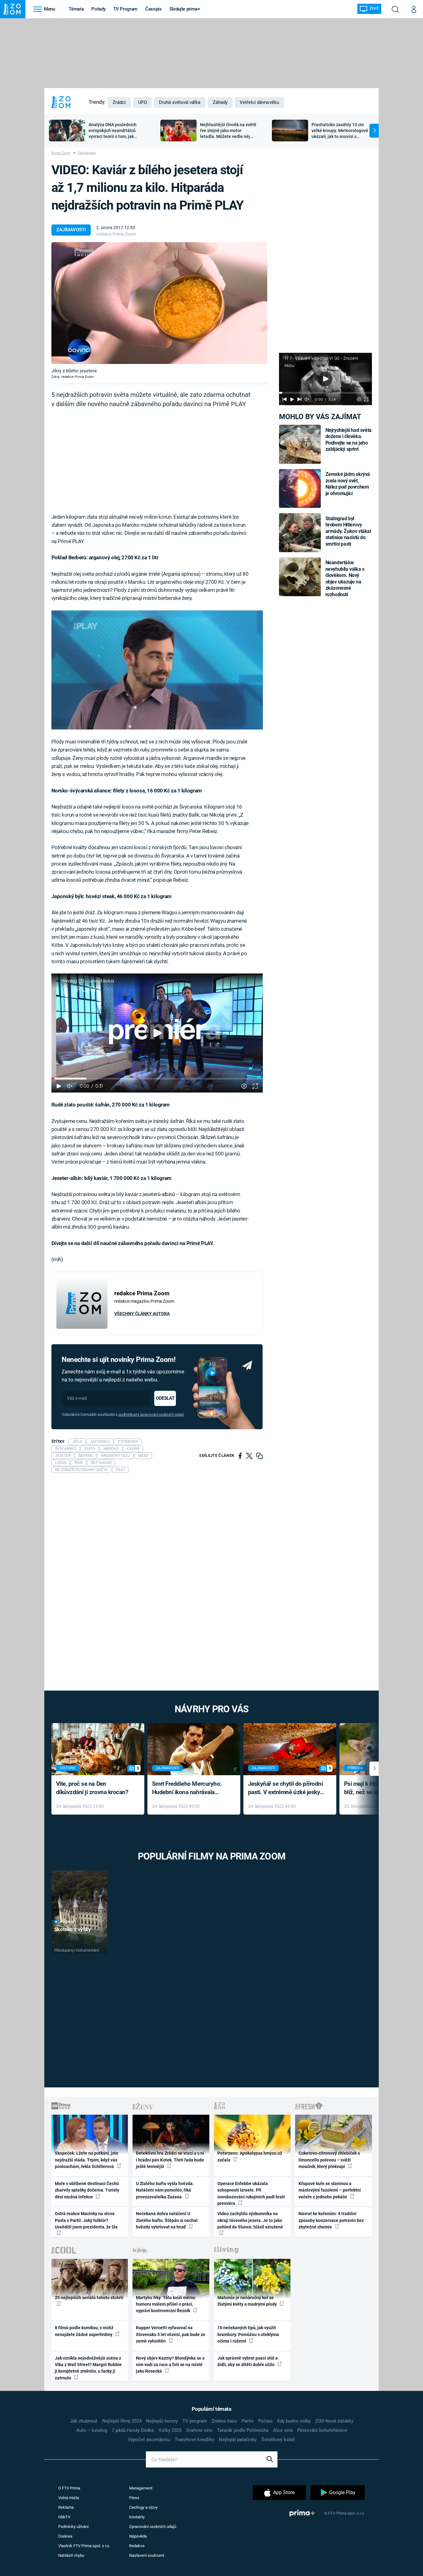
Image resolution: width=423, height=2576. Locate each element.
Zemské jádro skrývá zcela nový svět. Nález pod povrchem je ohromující (348, 484)
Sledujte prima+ (185, 9)
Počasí (265, 2421)
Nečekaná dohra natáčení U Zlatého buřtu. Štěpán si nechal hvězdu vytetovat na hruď (167, 2220)
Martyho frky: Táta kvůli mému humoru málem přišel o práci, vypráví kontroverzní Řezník (166, 2304)
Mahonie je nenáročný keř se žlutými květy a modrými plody (248, 2301)
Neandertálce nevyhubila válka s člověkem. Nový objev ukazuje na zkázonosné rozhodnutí (345, 578)
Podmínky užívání (73, 2527)
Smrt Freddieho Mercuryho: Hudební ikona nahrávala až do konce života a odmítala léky (189, 1788)
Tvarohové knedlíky (194, 2440)
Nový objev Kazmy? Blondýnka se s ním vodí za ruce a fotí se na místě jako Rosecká (170, 2365)
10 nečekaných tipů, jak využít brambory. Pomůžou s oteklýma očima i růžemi (248, 2334)
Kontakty (137, 2517)
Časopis (153, 9)
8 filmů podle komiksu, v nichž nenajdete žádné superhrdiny (84, 2331)
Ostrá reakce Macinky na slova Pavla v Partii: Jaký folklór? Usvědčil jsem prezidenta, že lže (86, 2220)
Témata (76, 9)
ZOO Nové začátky (334, 2421)
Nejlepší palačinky (238, 2440)
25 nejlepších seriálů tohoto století (89, 2298)
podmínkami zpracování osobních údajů (151, 1414)
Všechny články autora (142, 1314)
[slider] (325, 393)
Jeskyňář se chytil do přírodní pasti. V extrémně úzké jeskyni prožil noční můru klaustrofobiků (286, 1788)
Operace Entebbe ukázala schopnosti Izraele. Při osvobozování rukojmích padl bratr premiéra (251, 2193)
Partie (248, 2421)
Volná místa (69, 2498)
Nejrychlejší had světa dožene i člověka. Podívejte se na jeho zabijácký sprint (349, 440)
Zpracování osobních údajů (153, 2527)
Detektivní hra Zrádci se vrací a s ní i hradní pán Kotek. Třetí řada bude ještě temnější (170, 2160)
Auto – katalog (92, 2430)
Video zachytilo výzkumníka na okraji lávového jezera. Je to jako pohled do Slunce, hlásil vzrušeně (250, 2220)
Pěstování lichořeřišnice (322, 2430)
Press (134, 2498)
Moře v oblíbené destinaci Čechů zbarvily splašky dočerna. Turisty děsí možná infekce (87, 2190)
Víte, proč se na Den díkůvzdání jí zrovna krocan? (92, 1788)
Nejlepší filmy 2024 (122, 2421)
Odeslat (165, 1398)
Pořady (98, 9)
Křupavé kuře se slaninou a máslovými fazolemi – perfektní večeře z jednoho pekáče (330, 2190)
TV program (195, 2421)
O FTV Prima (69, 2488)
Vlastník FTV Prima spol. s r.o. (84, 2546)
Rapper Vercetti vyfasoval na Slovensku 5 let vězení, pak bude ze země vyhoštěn (171, 2334)
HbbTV (64, 2517)
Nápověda (138, 2536)
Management (141, 2488)
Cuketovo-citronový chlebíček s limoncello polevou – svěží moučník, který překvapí (329, 2160)
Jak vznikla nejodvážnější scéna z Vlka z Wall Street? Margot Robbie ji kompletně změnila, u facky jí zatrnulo (88, 2368)
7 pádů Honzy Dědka (133, 2430)
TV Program (125, 9)
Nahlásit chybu (71, 2555)
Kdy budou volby (294, 2421)
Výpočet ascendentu (149, 2440)
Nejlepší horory (162, 2421)
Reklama (66, 2507)
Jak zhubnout (84, 2421)
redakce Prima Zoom (116, 234)
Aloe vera (283, 2430)
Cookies (65, 2536)
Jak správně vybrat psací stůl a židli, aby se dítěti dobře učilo (248, 2361)
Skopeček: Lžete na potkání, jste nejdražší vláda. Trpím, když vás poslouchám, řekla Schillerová (87, 2160)
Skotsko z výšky (73, 1929)
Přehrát (68, 1922)
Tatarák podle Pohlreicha (243, 2430)
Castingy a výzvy (143, 2507)
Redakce (137, 2546)
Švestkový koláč (278, 2440)
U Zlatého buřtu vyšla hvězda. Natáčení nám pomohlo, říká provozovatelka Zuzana (165, 2190)
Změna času (224, 2421)
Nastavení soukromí (147, 2555)
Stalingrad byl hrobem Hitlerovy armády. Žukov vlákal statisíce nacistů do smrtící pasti (348, 531)
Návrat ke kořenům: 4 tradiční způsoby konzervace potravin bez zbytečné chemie (331, 2220)
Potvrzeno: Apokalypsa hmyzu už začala (250, 2156)
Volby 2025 (170, 2430)
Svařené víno (199, 2430)
